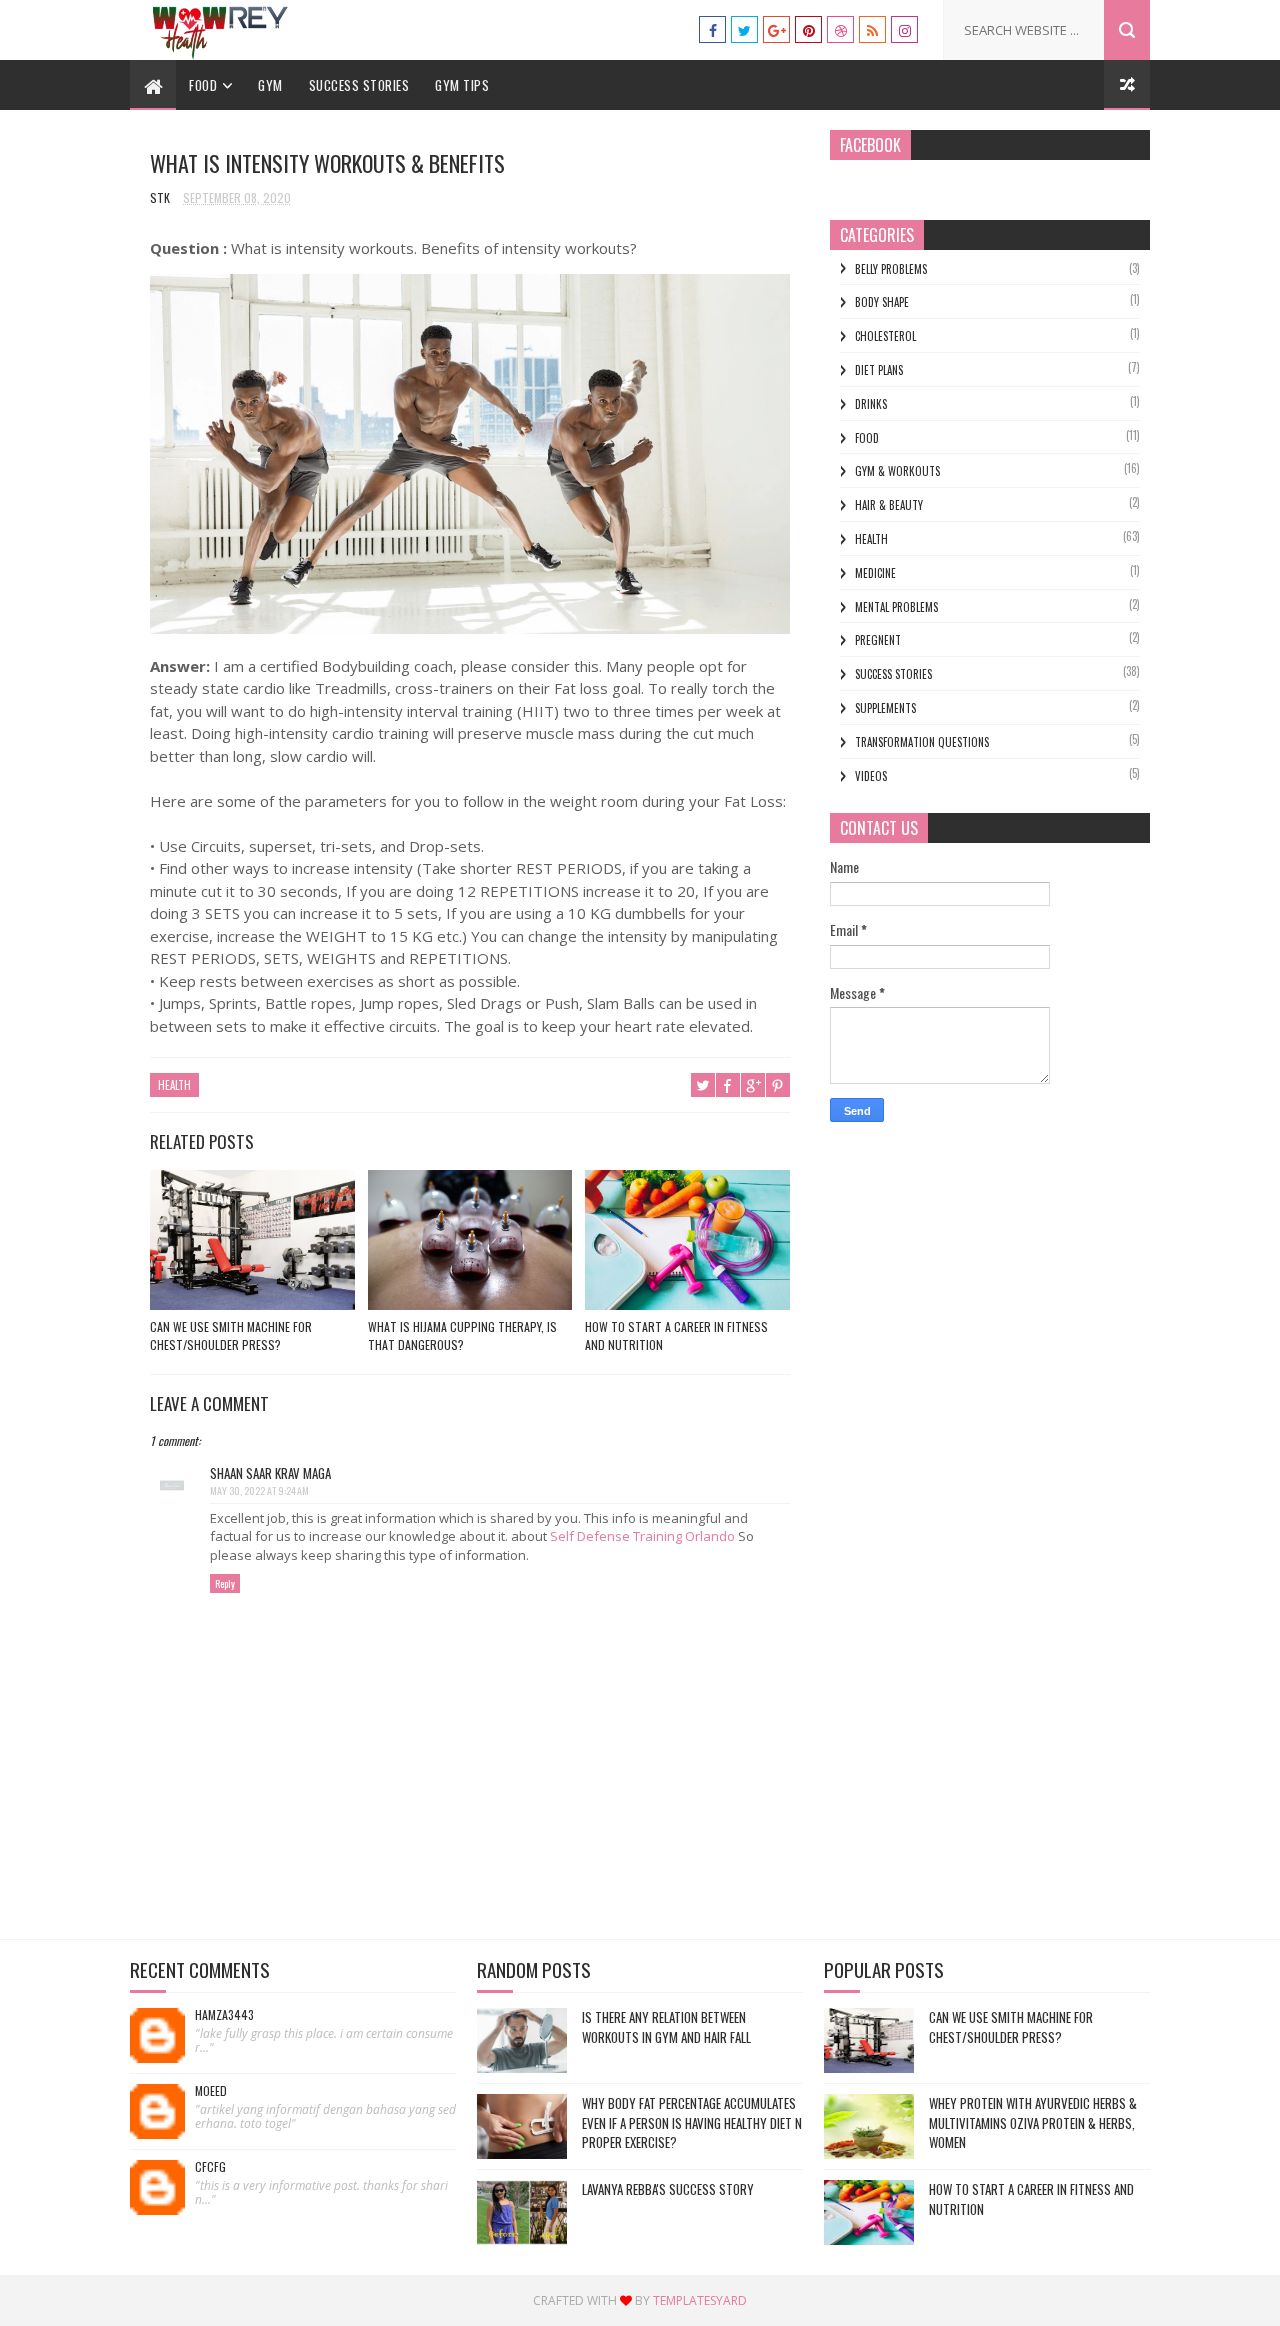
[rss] (872, 29)
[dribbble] (840, 29)
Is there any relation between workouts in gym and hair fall (666, 2027)
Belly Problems (891, 269)
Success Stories (359, 85)
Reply (225, 1583)
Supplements (885, 708)
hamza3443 (224, 2015)
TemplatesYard (700, 2300)
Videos (871, 776)
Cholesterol (885, 336)
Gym (270, 85)
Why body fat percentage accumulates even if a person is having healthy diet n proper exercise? (692, 2122)
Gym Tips (462, 85)
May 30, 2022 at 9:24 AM (259, 1490)
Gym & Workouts (897, 471)
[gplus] (776, 29)
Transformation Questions (922, 742)
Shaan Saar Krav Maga (270, 1473)
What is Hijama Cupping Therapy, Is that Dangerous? (462, 1335)
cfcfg (210, 2167)
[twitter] (744, 29)
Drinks (871, 404)
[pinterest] (808, 29)
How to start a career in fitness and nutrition (676, 1335)
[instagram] (904, 29)
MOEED (211, 2091)
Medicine (875, 573)
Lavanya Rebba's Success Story (668, 2189)
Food (203, 85)
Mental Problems (896, 607)
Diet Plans (879, 370)
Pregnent (878, 640)
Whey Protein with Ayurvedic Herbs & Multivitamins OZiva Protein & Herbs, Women (1033, 2122)
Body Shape (882, 302)
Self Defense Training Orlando (642, 1536)
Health (174, 1085)
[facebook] (712, 29)
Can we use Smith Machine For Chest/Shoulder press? (231, 1335)
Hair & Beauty (889, 505)
